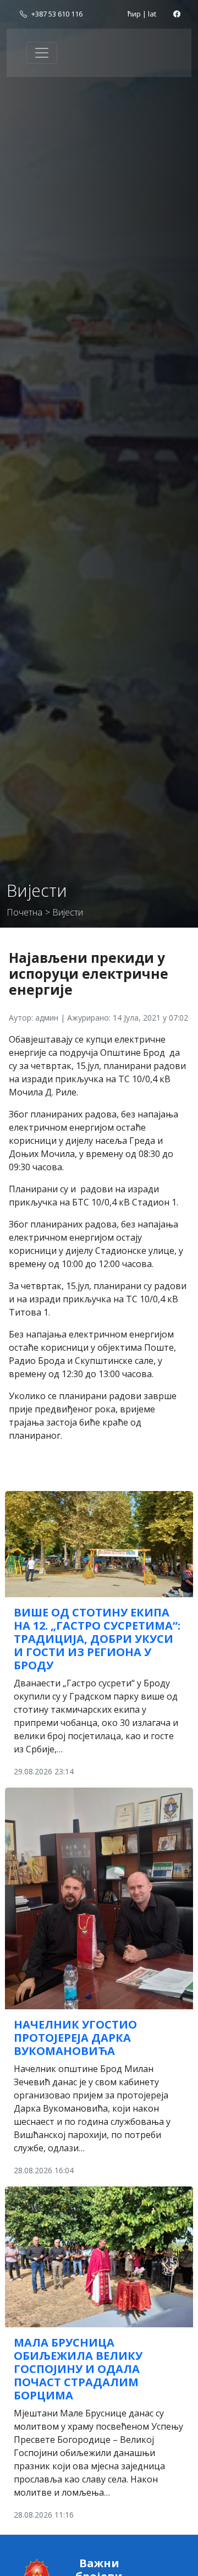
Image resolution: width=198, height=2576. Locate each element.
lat (152, 14)
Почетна (24, 912)
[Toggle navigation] (42, 53)
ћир (134, 14)
